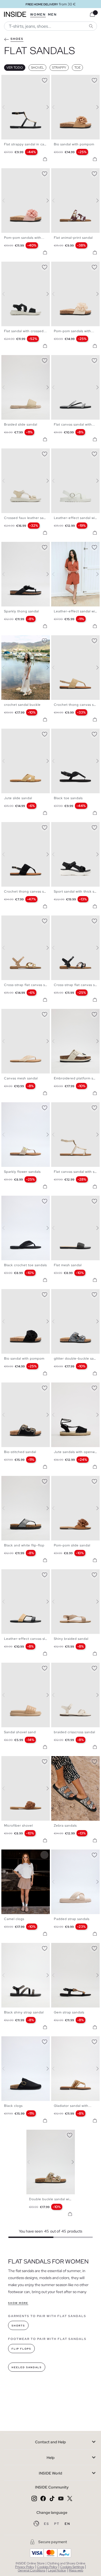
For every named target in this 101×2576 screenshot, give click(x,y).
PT (57, 2524)
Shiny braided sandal (71, 1639)
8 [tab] (26, 453)
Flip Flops (21, 2349)
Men (52, 15)
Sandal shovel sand (20, 1732)
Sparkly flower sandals (22, 1172)
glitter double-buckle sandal (77, 1359)
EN (67, 2524)
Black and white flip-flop (24, 1545)
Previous (7, 107)
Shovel (37, 68)
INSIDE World (50, 2473)
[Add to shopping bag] (45, 159)
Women (38, 15)
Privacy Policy (25, 2567)
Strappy (59, 68)
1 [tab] (7, 79)
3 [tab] (12, 79)
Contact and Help (50, 2442)
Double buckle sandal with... (53, 2199)
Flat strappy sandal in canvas (28, 144)
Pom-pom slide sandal (72, 1545)
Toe (77, 68)
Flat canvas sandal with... (74, 424)
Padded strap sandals (72, 1919)
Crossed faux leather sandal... (29, 518)
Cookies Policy (47, 2567)
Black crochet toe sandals (25, 1265)
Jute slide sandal (18, 798)
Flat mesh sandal (68, 1265)
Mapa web (76, 2570)
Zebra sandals (65, 1826)
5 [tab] (18, 266)
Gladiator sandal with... (73, 2106)
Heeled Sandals (27, 2367)
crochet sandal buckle (22, 705)
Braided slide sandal (21, 424)
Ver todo (15, 68)
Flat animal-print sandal (73, 238)
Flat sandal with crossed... (25, 331)
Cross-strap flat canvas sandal (29, 985)
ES (47, 2524)
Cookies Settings (72, 2567)
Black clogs (13, 2106)
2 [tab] (9, 79)
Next (44, 107)
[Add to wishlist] (44, 79)
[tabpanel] (51, 2162)
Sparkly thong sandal (21, 611)
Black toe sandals (68, 798)
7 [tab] (23, 266)
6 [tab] (20, 266)
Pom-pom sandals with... (24, 238)
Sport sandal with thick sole (77, 892)
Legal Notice (57, 2570)
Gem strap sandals (69, 2012)
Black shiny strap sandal (24, 2012)
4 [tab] (15, 79)
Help (51, 2458)
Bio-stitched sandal (20, 1452)
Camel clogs (14, 1919)
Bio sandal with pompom (74, 144)
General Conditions (32, 2570)
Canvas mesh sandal (21, 1078)
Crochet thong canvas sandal (28, 892)
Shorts (18, 2326)
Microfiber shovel (18, 1826)
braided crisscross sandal (74, 1732)
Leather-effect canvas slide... (29, 1639)
